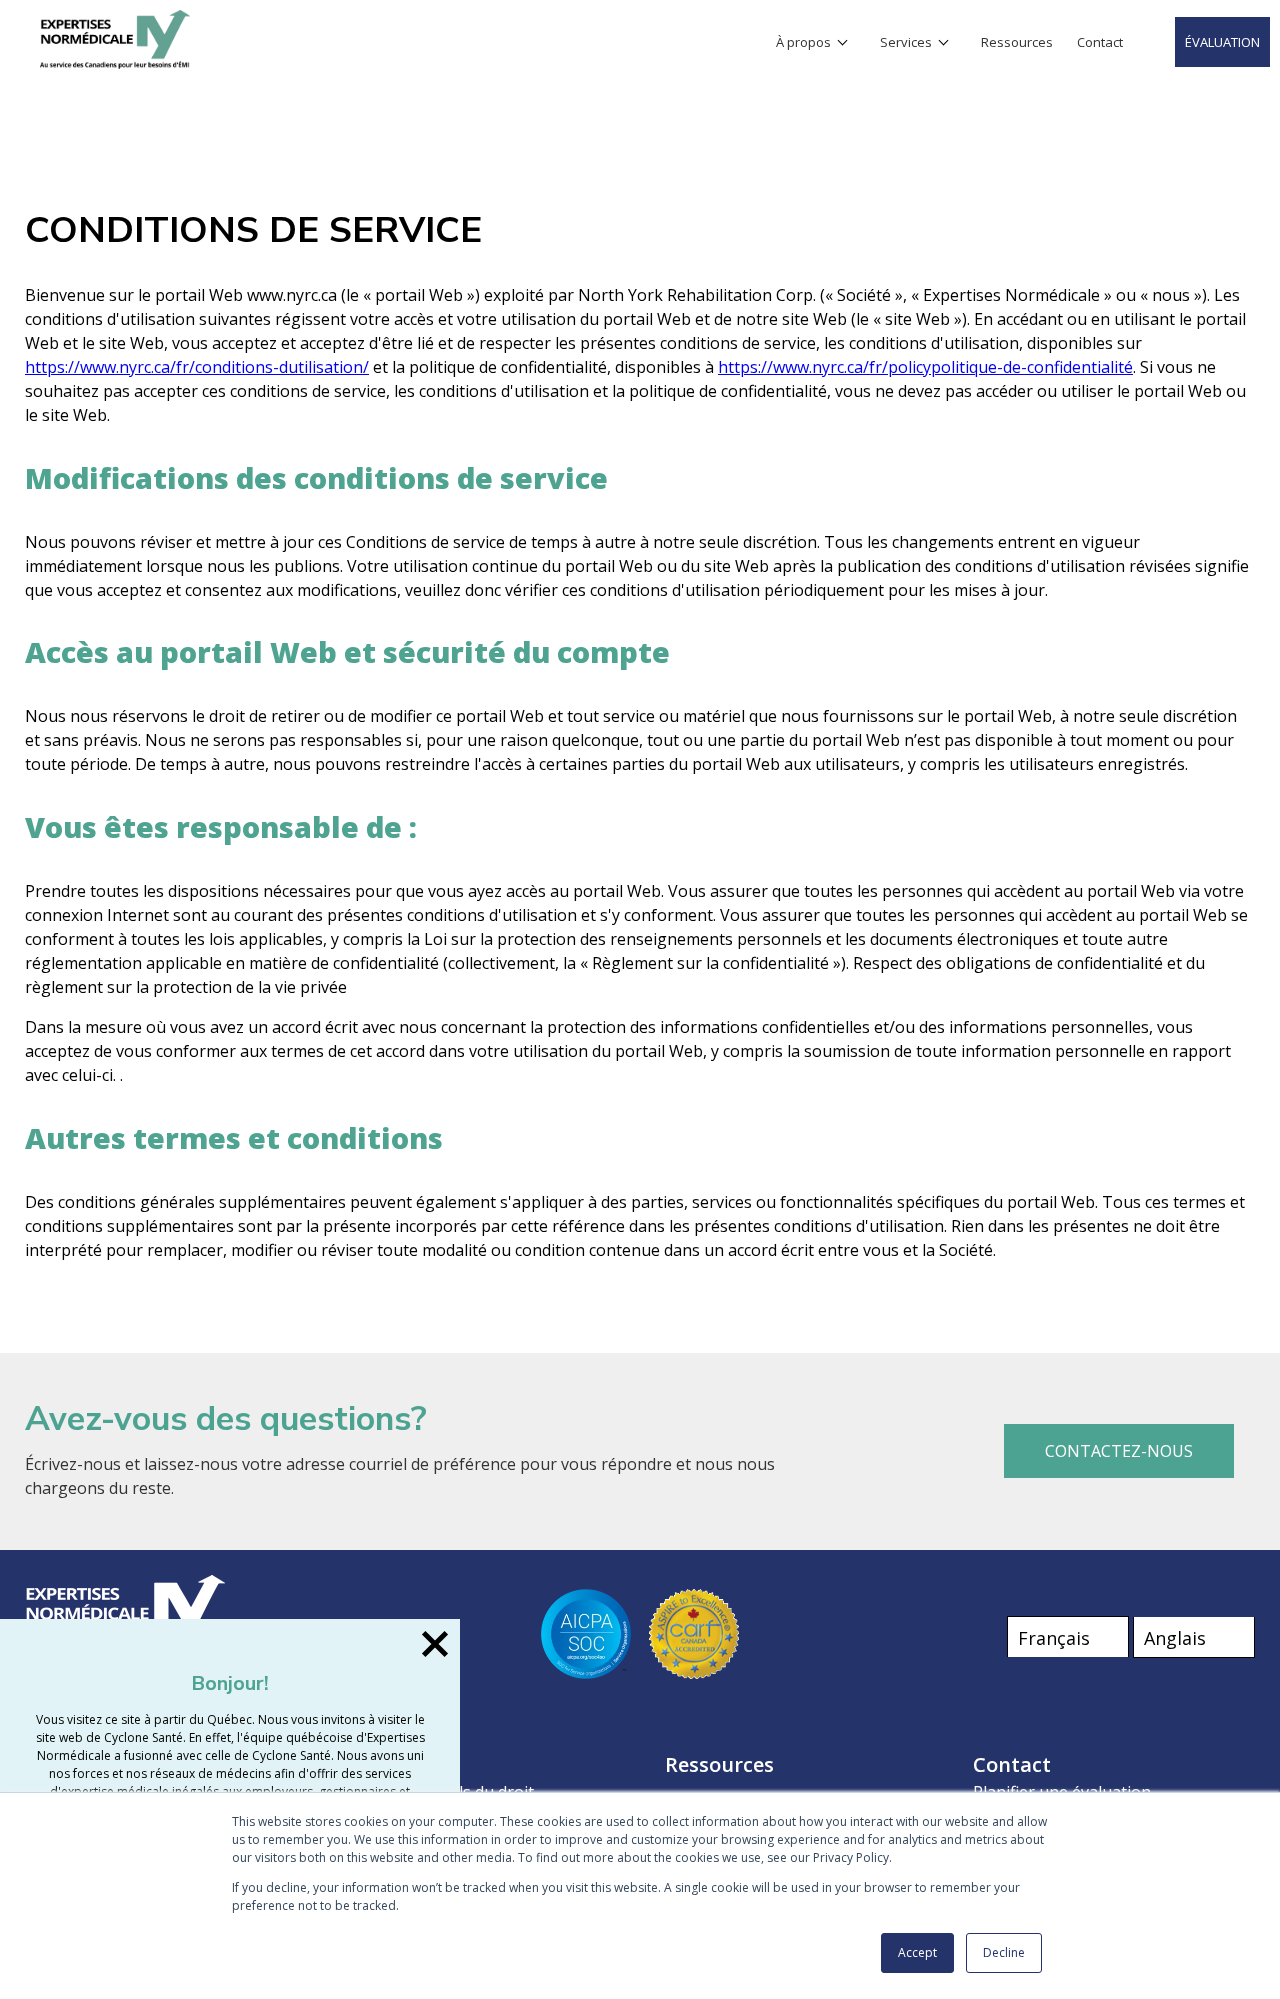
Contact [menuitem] (1100, 42)
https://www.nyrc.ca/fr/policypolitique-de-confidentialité (925, 367)
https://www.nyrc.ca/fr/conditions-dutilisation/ (197, 367)
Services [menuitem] (906, 42)
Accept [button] (917, 1952)
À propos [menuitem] (803, 42)
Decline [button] (1004, 1952)
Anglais (1175, 1638)
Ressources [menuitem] (1017, 42)
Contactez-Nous (1119, 1451)
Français (1054, 1638)
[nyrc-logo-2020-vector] (115, 64)
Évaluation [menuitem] (1222, 42)
